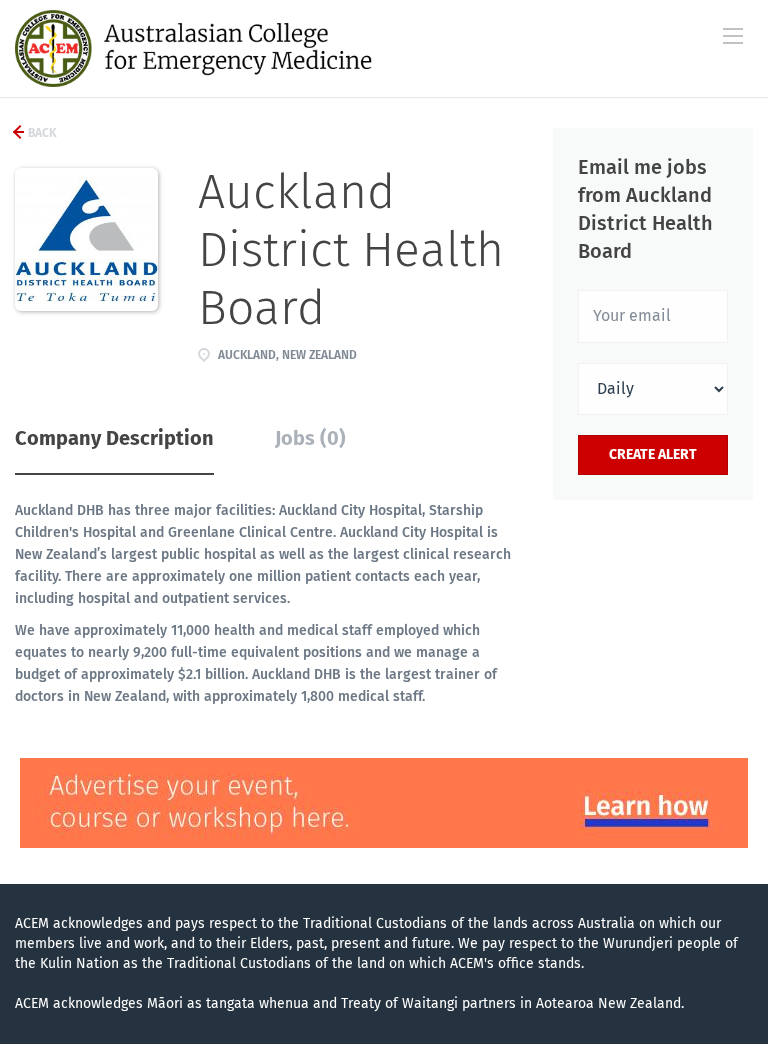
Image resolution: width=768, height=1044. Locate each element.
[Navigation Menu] (733, 36)
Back (41, 133)
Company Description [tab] (114, 438)
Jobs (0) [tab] (310, 438)
